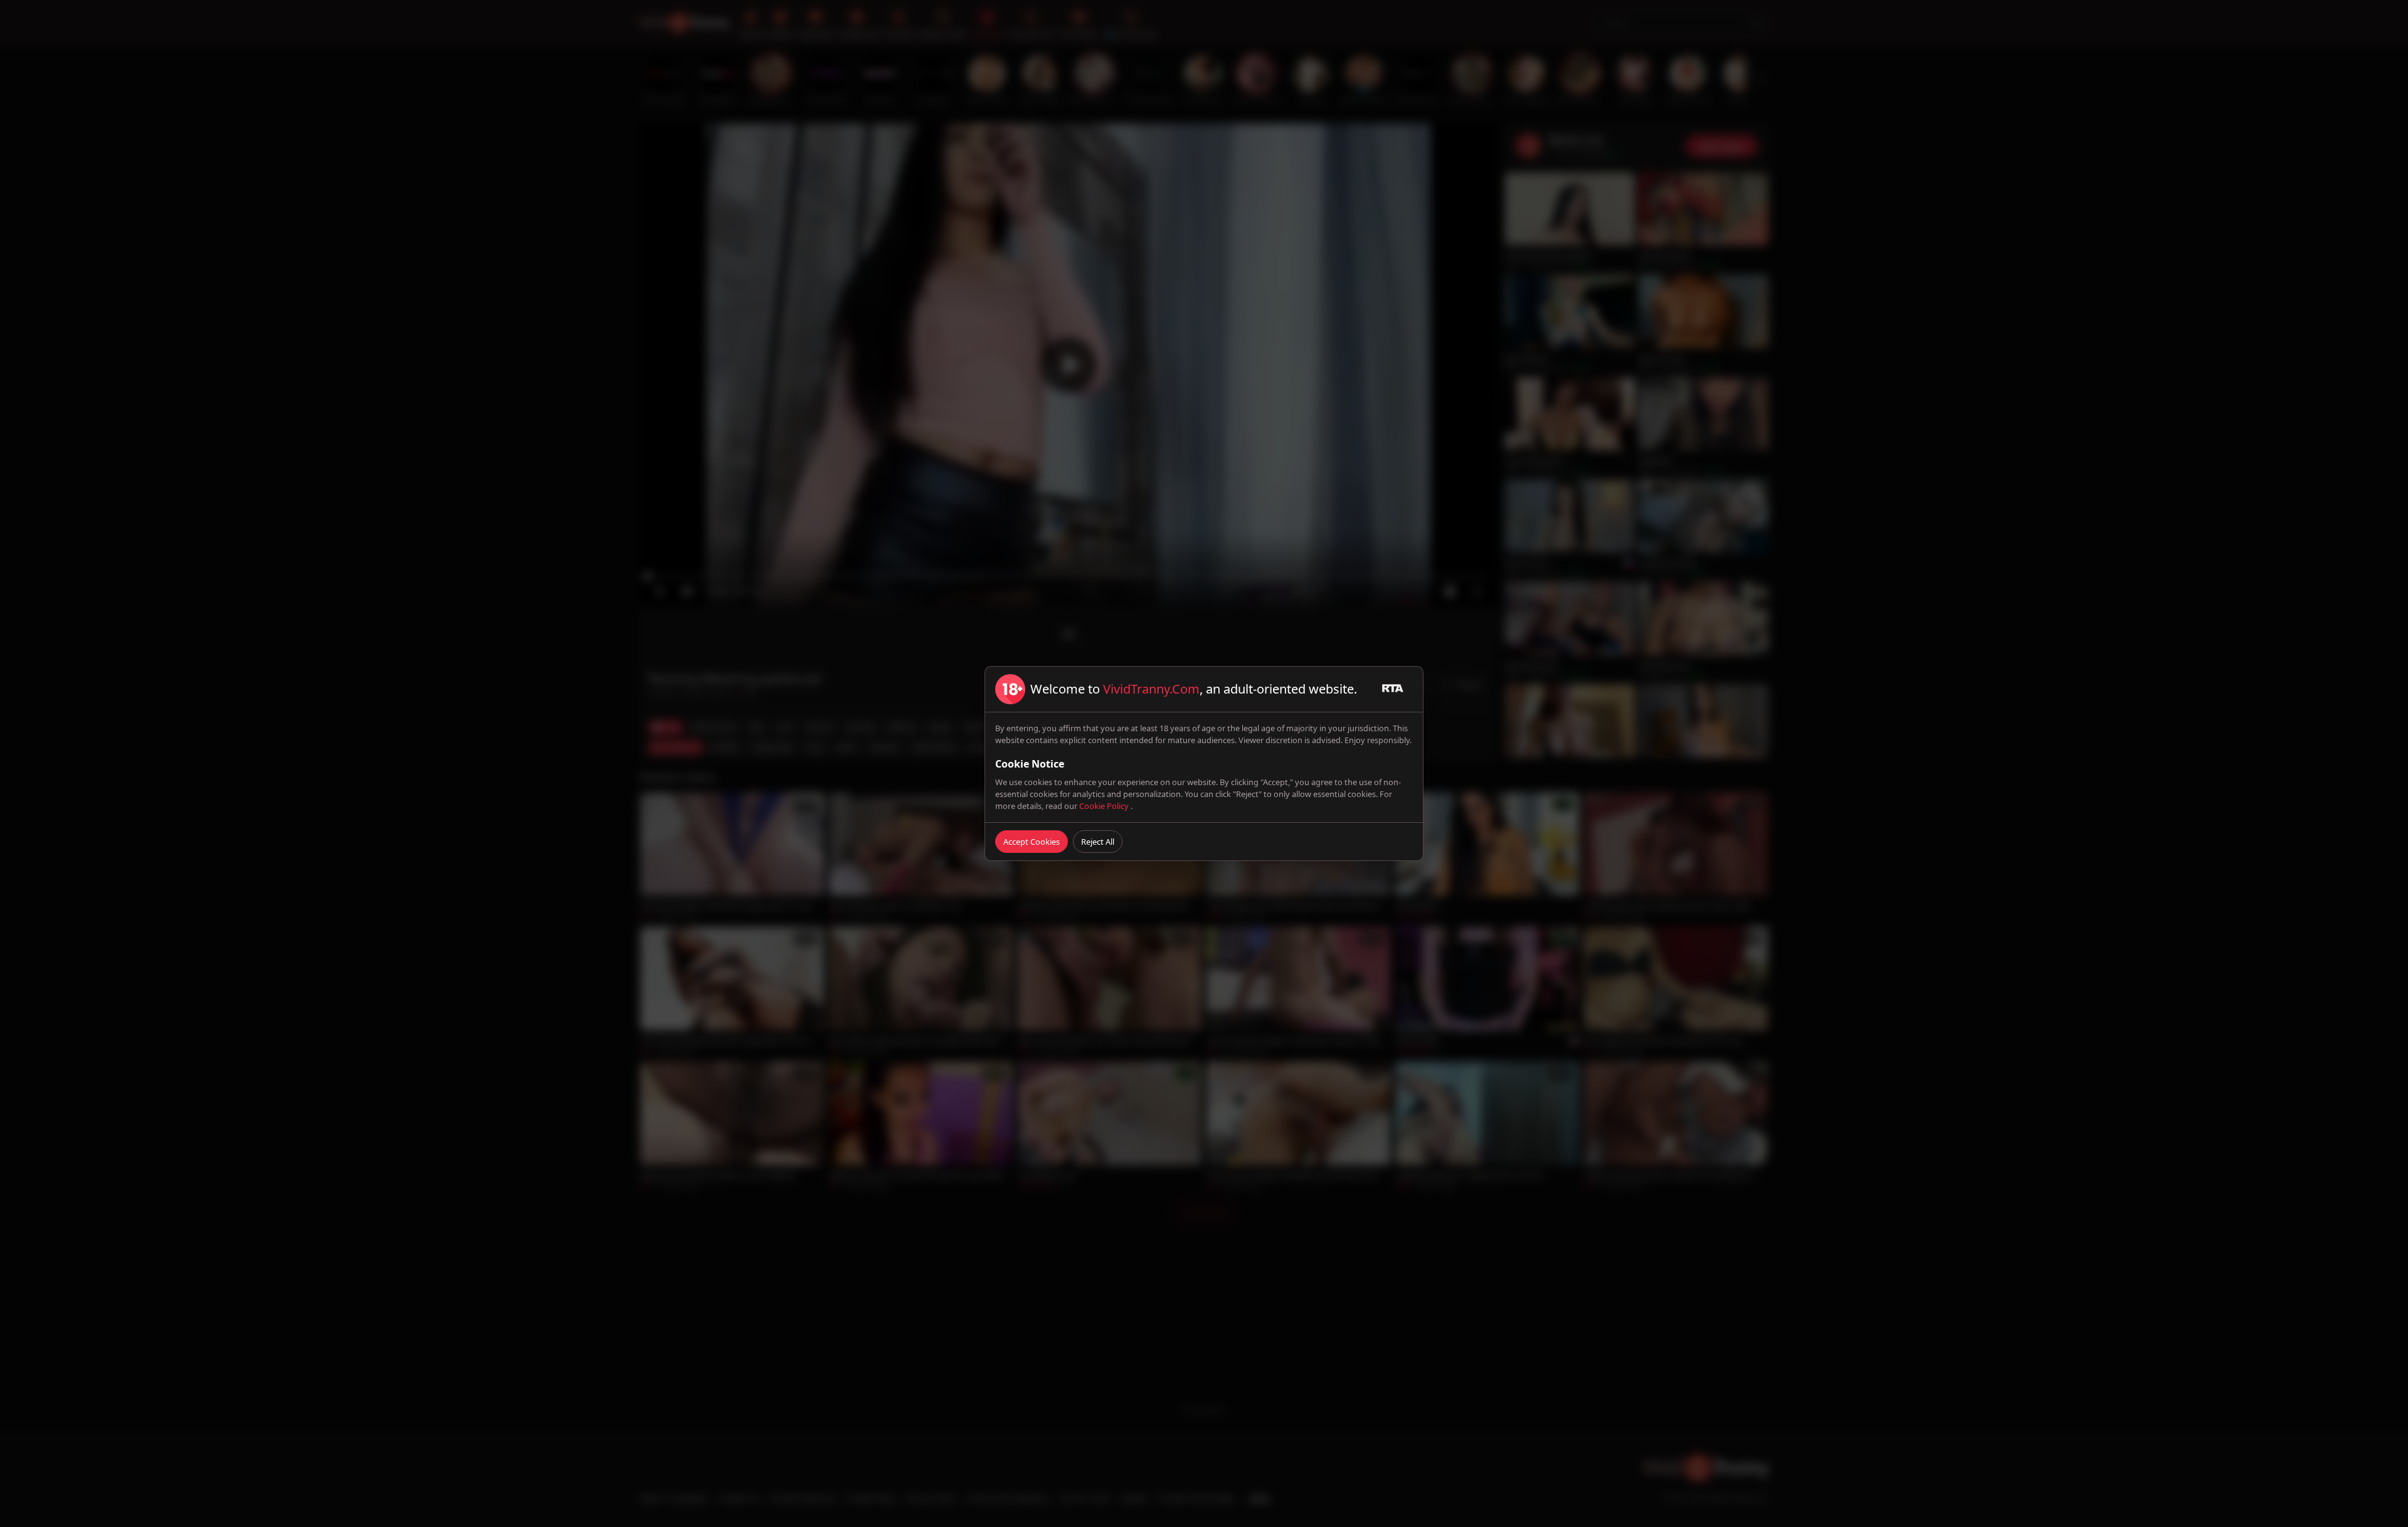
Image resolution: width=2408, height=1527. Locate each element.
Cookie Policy (1105, 806)
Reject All (1098, 842)
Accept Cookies (1032, 842)
